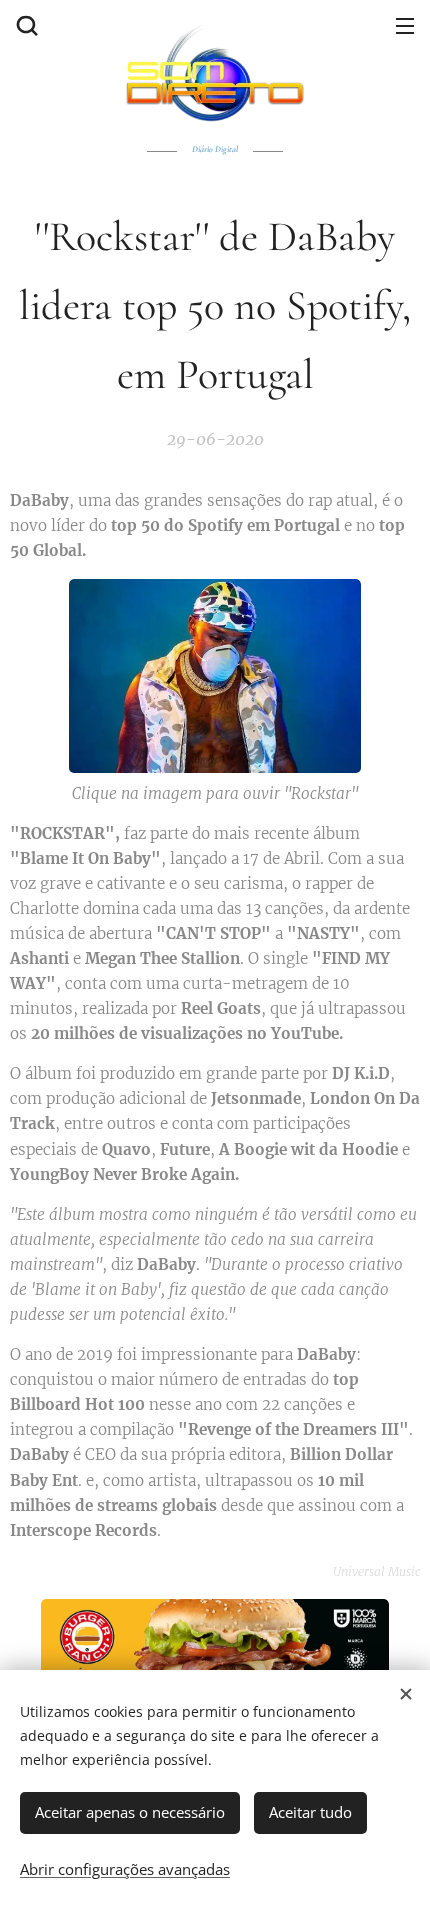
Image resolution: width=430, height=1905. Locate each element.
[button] (25, 25)
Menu (405, 25)
